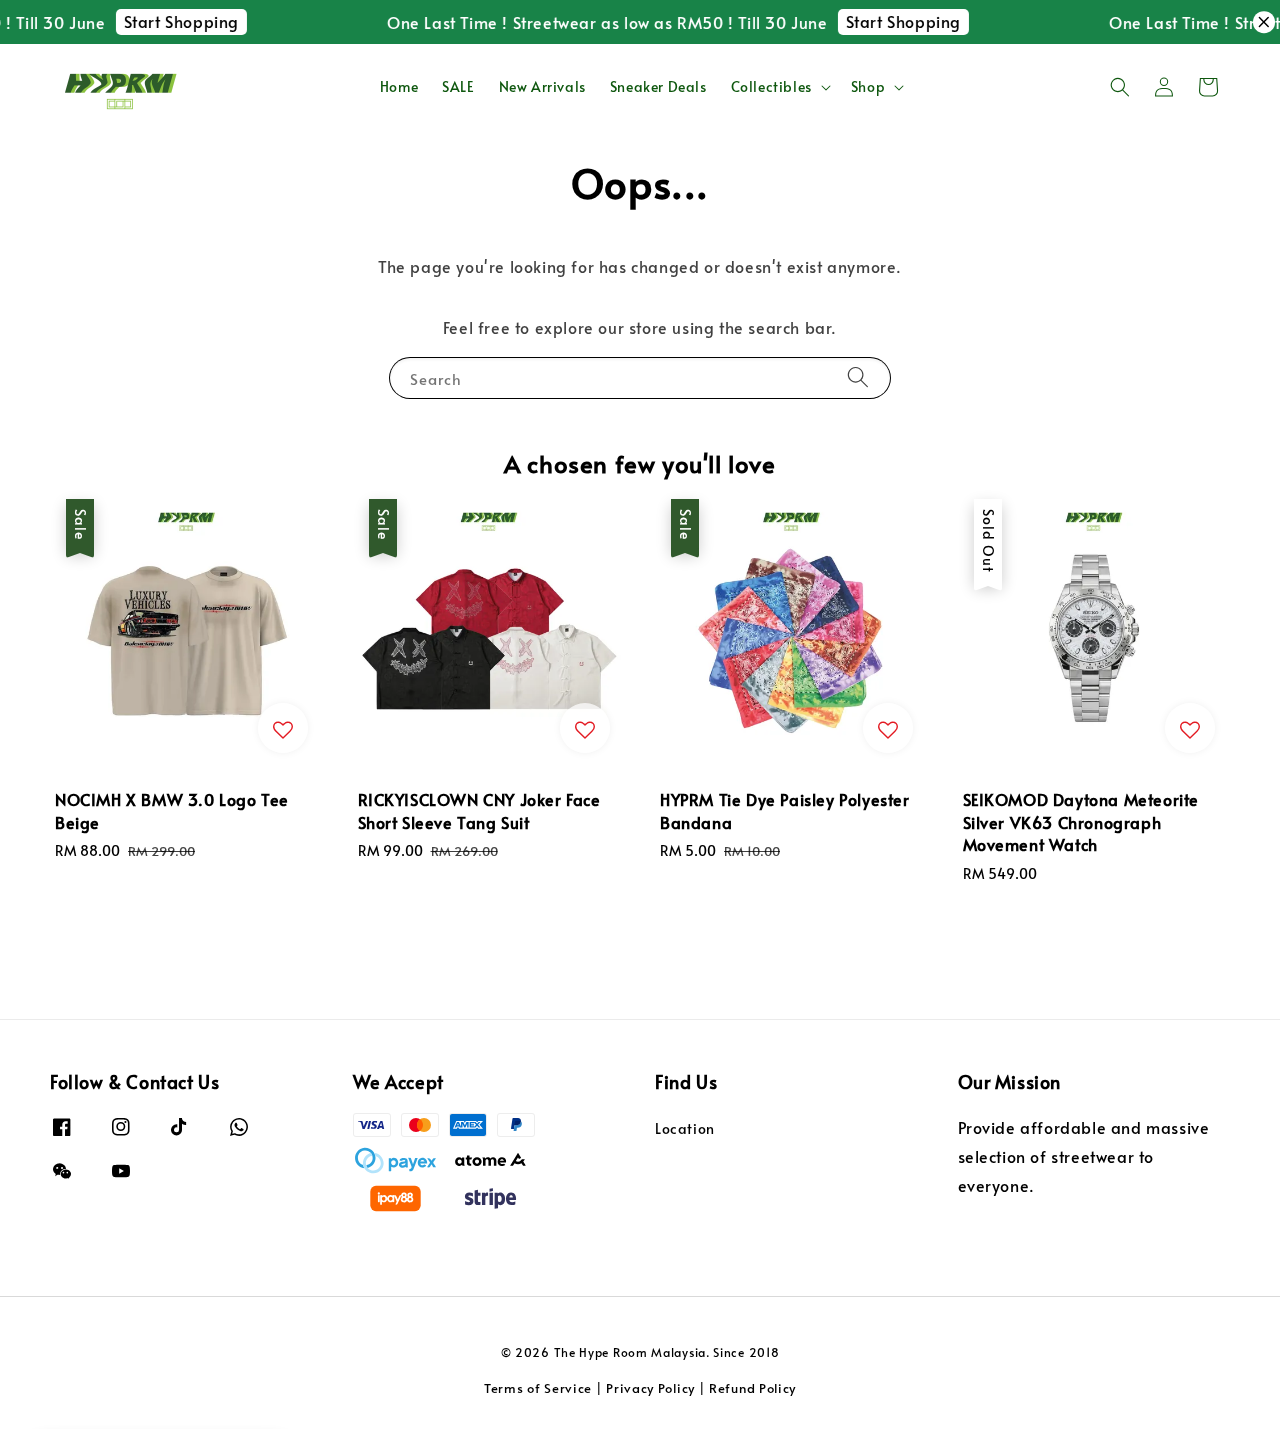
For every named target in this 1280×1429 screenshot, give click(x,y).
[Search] (858, 377)
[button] (1120, 87)
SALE (458, 86)
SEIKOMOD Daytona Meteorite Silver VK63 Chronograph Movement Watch (184, 1404)
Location (685, 1129)
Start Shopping (165, 21)
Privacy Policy (650, 1388)
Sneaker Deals (658, 86)
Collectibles (771, 87)
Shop (868, 87)
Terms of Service (538, 1388)
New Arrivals (542, 86)
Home (399, 86)
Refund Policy (752, 1388)
